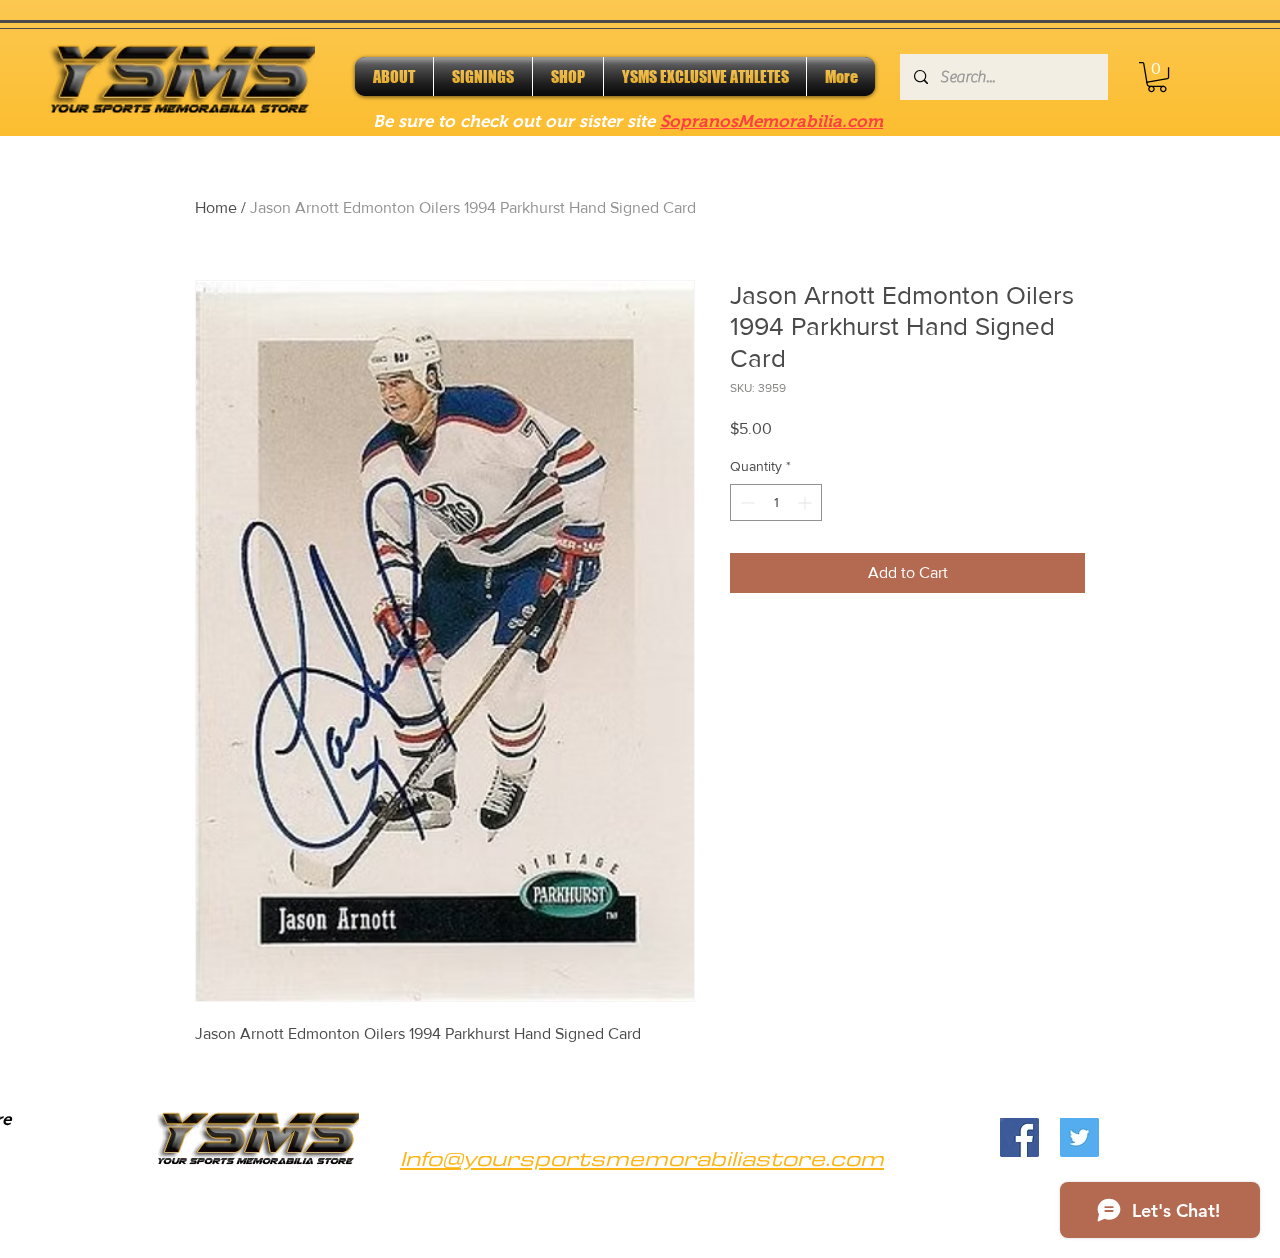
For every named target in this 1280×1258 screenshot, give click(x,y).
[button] (1157, 77)
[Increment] (806, 502)
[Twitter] (1079, 1137)
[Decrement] (745, 502)
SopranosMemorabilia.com (771, 121)
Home (216, 207)
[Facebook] (1019, 1137)
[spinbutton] (776, 502)
